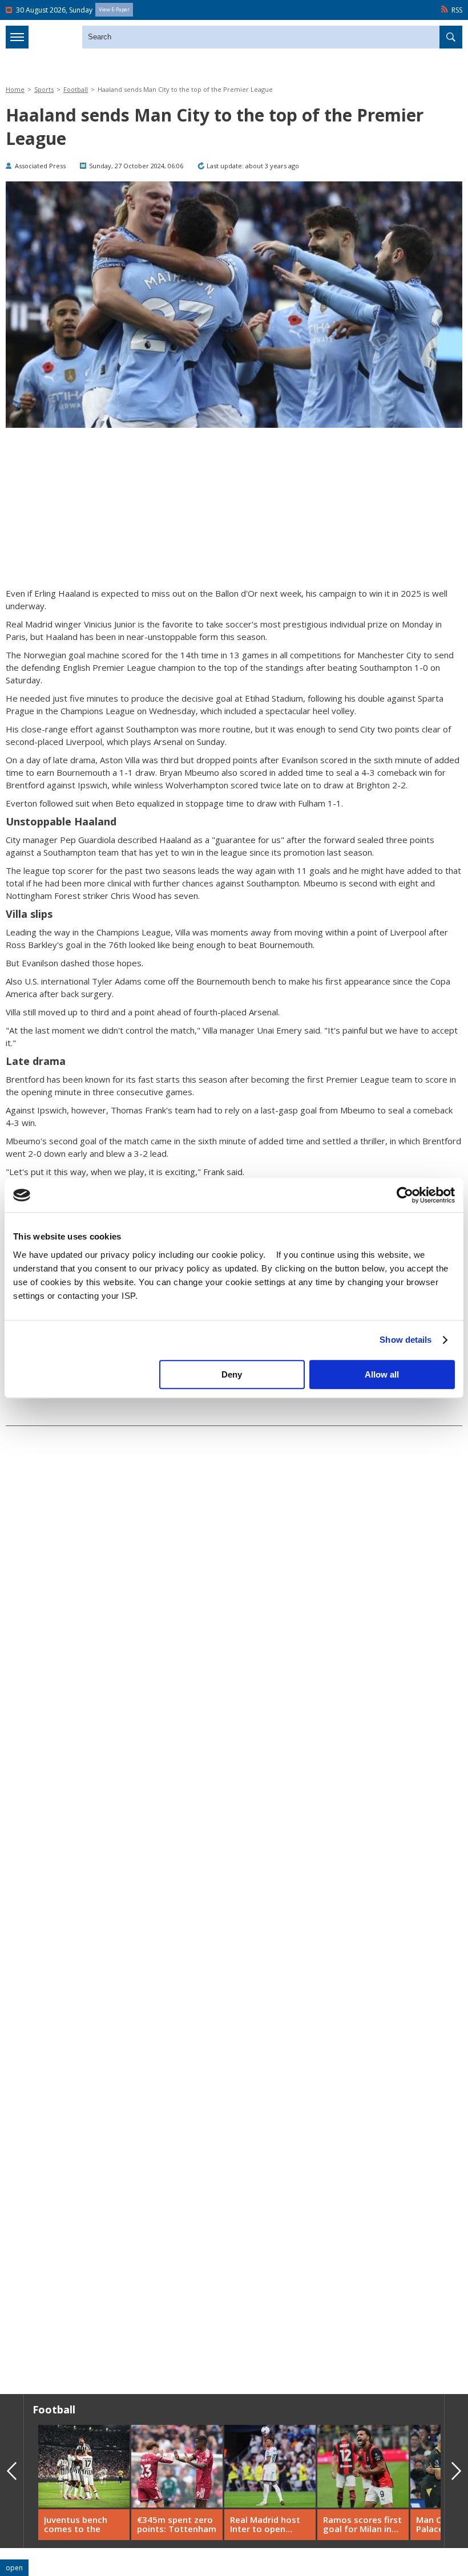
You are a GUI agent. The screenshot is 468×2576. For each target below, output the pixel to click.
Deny (232, 1374)
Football (76, 89)
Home (15, 89)
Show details (406, 1340)
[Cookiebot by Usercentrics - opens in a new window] (405, 1195)
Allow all (382, 1374)
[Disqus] (234, 2222)
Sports (44, 89)
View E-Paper (114, 9)
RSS (457, 10)
